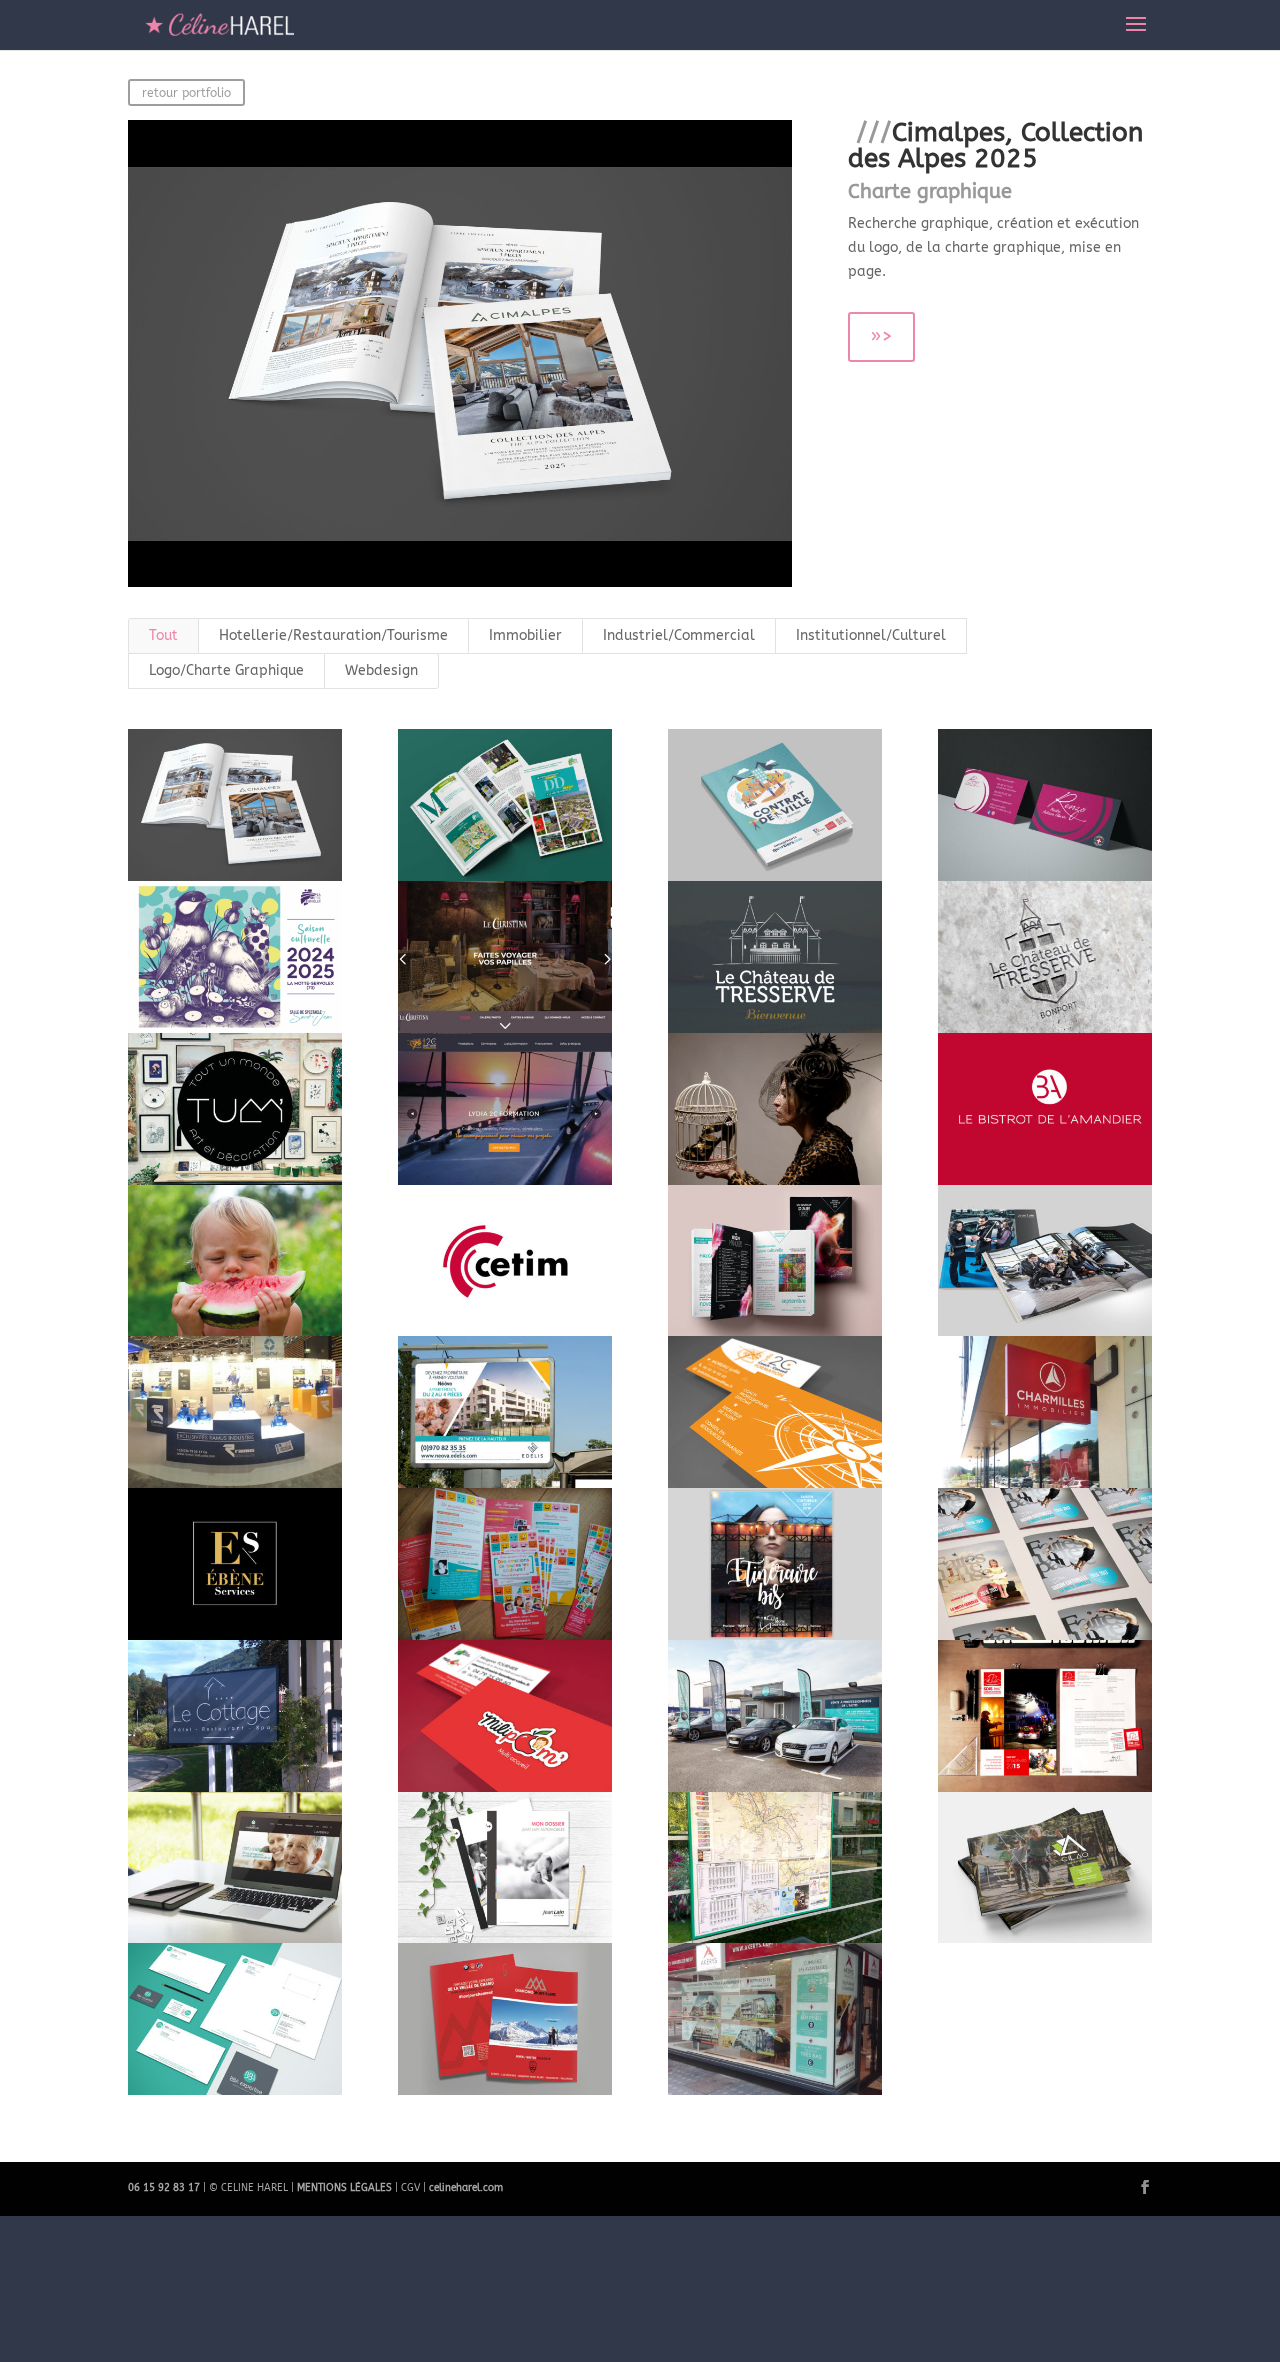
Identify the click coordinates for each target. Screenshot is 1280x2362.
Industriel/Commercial (679, 635)
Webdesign (381, 670)
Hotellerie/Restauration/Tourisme (333, 635)
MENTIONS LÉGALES (344, 2188)
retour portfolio (186, 93)
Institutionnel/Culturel (871, 635)
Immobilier (525, 635)
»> (881, 336)
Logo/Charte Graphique (226, 670)
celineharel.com (466, 2188)
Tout (163, 635)
